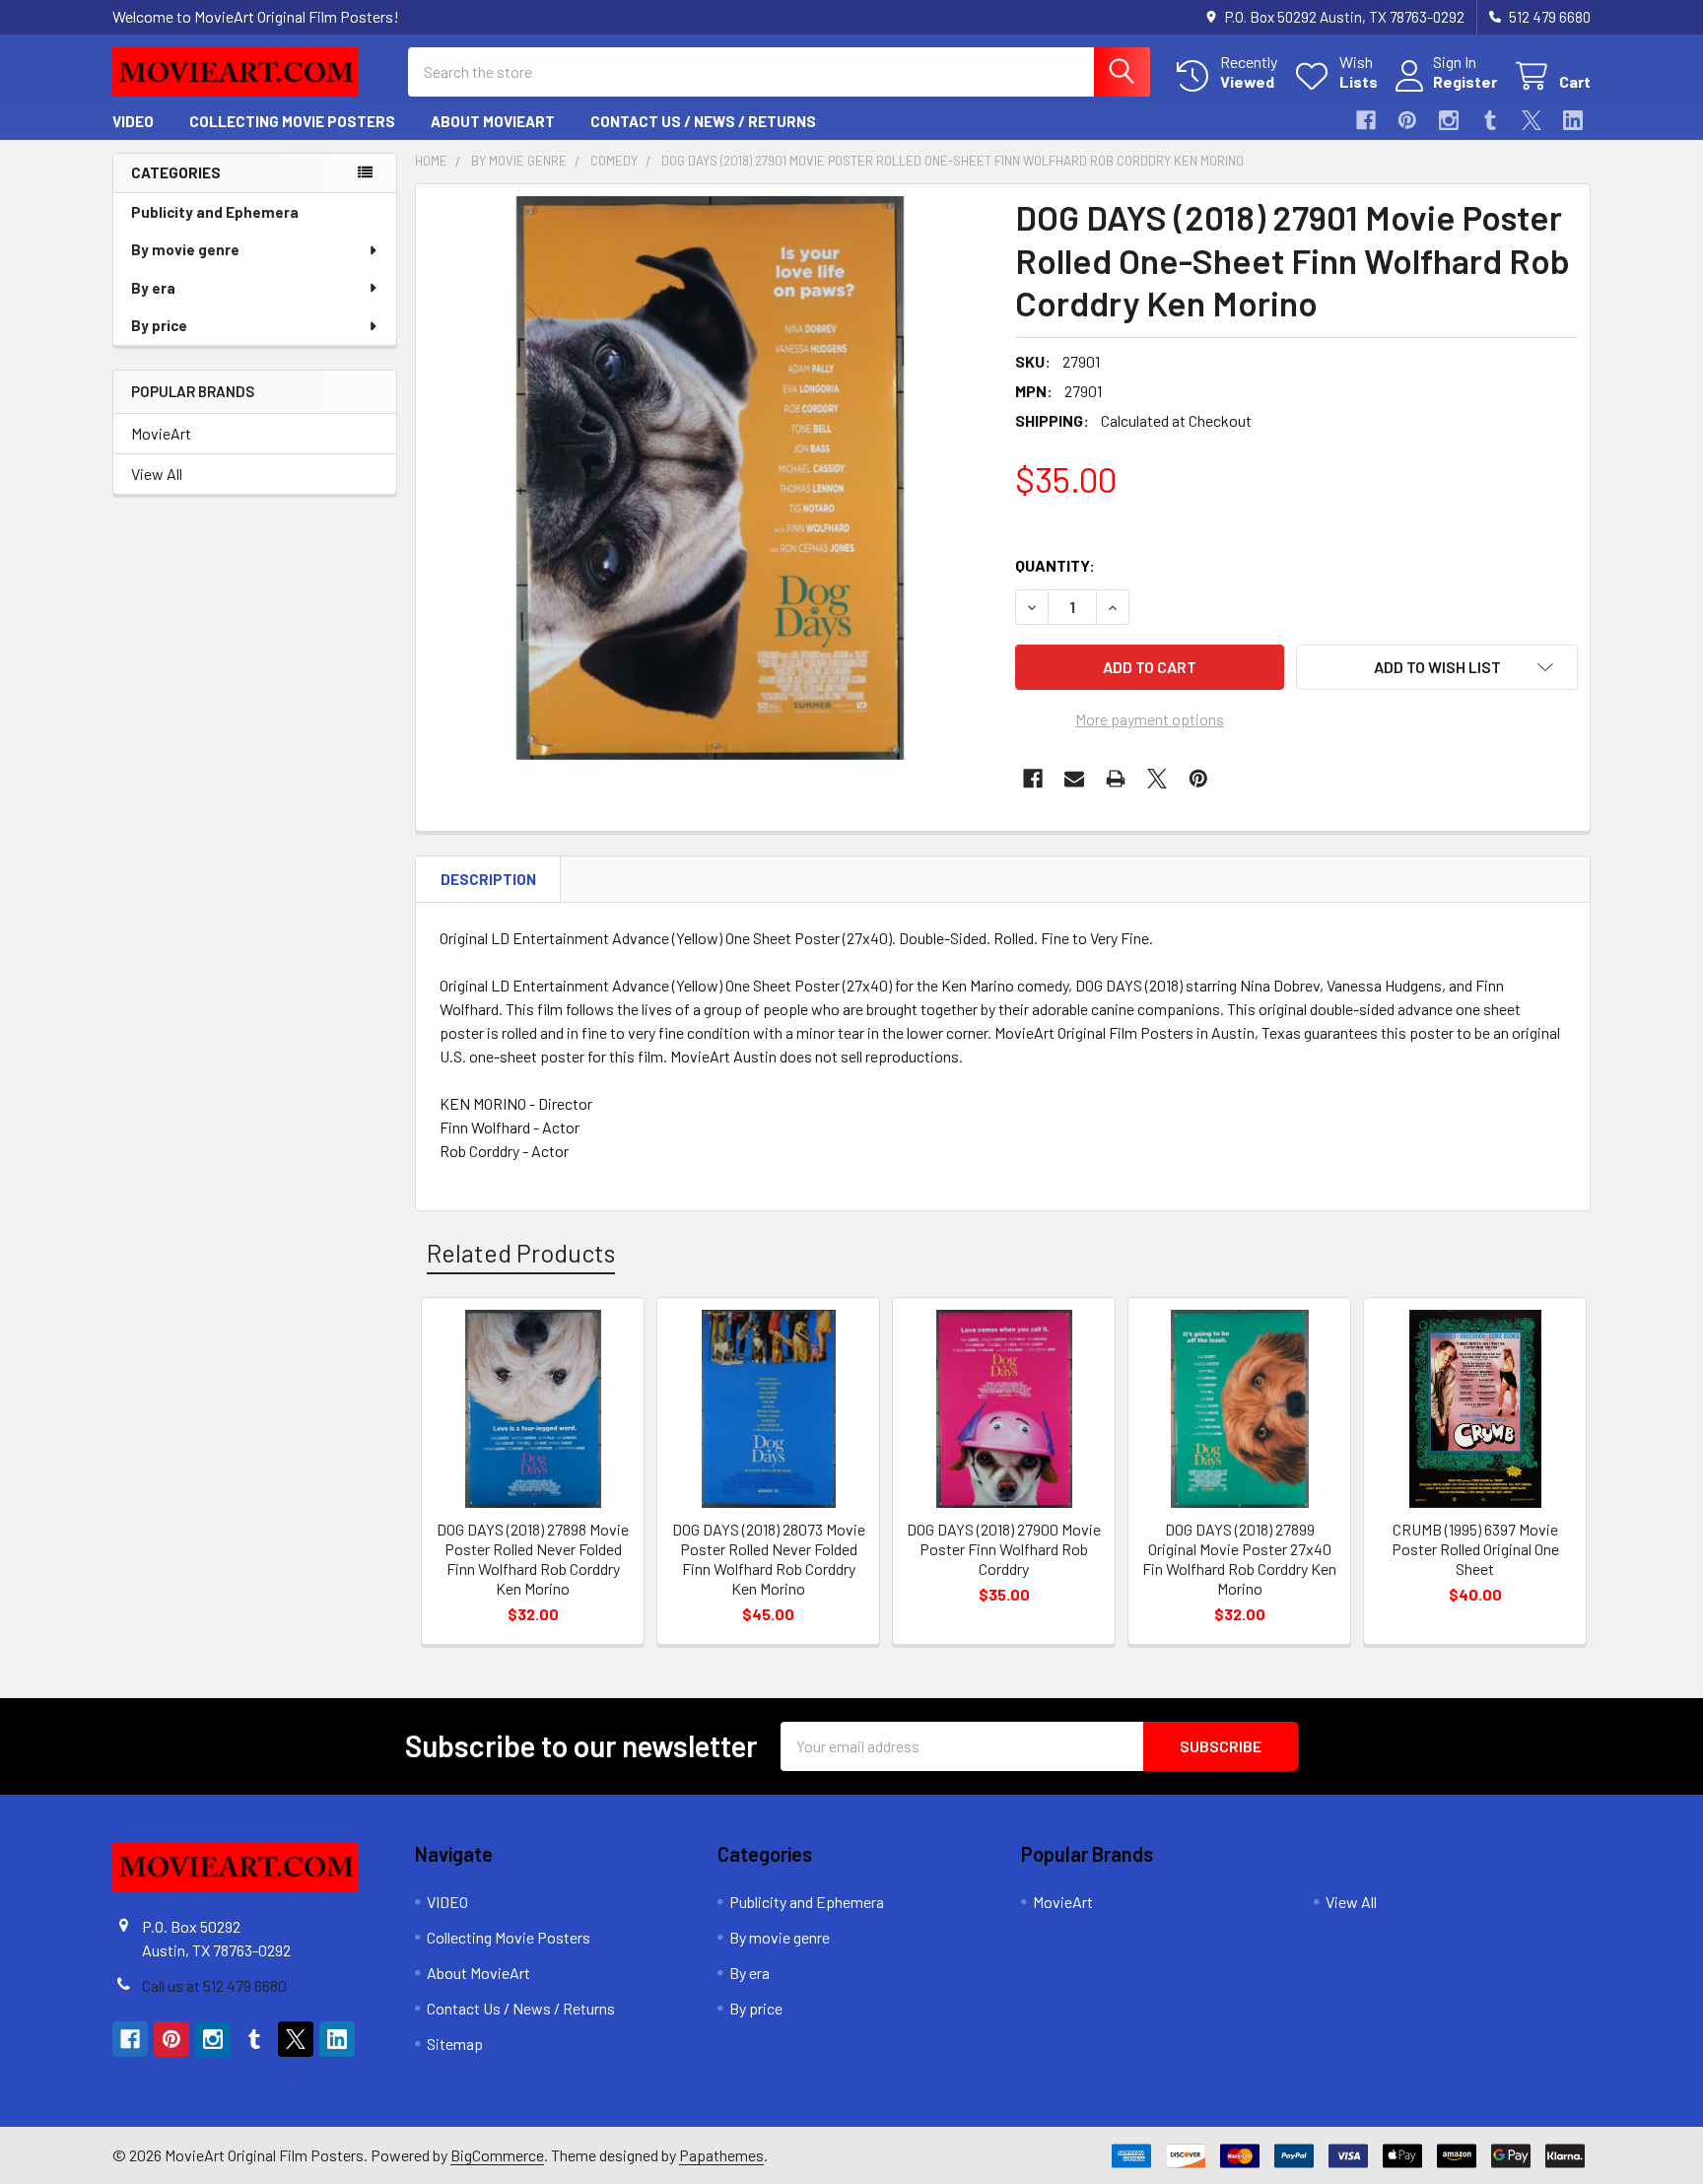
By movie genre (185, 249)
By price (159, 325)
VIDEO (133, 121)
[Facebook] (1366, 120)
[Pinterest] (1407, 120)
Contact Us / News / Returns (703, 121)
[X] (1532, 120)
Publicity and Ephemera (215, 212)
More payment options (1150, 719)
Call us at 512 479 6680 (214, 1985)
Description (488, 879)
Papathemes (721, 2155)
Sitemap (455, 2044)
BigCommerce (497, 2155)
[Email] (1074, 779)
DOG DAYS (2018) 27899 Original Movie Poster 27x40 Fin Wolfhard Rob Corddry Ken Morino (1239, 1559)
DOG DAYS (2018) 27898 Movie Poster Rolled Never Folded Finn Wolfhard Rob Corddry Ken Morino (533, 1559)
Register (1465, 81)
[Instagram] (1449, 120)
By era (153, 288)
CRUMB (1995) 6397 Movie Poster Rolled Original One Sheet (1475, 1549)
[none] (710, 478)
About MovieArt (493, 121)
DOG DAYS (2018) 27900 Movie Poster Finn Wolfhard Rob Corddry (1004, 1549)
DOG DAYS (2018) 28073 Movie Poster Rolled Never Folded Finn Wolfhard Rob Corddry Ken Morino (769, 1559)
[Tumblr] (1490, 120)
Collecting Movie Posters (292, 121)
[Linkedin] (1573, 120)
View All (157, 474)
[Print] (1116, 779)
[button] (1437, 667)
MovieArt (161, 433)
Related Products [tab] (521, 1253)
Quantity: (1055, 565)
